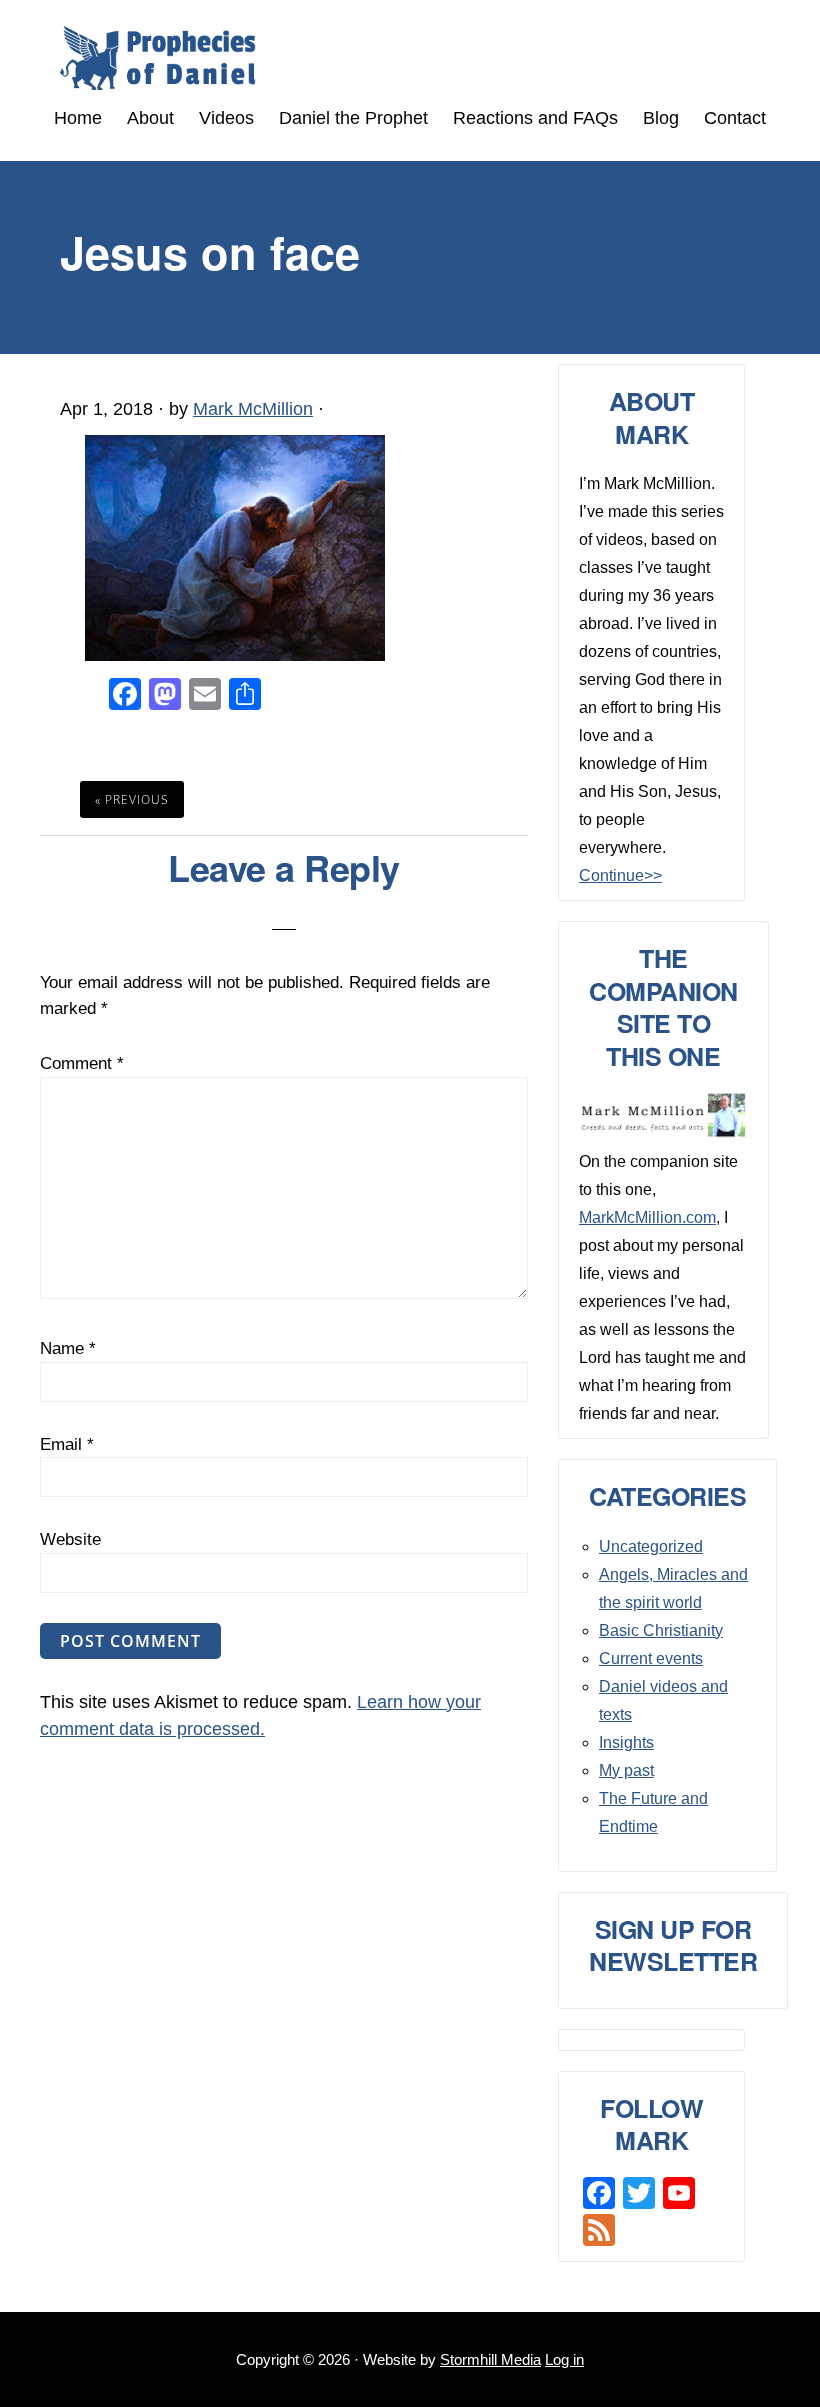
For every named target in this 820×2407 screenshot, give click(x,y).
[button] (410, 137)
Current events (651, 1658)
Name (68, 1348)
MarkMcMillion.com (647, 1217)
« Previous (132, 799)
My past (626, 1770)
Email (67, 1444)
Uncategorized (651, 1546)
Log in (564, 2359)
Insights (626, 1742)
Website (70, 1539)
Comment (82, 1063)
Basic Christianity (661, 1630)
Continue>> (620, 875)
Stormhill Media (490, 2359)
